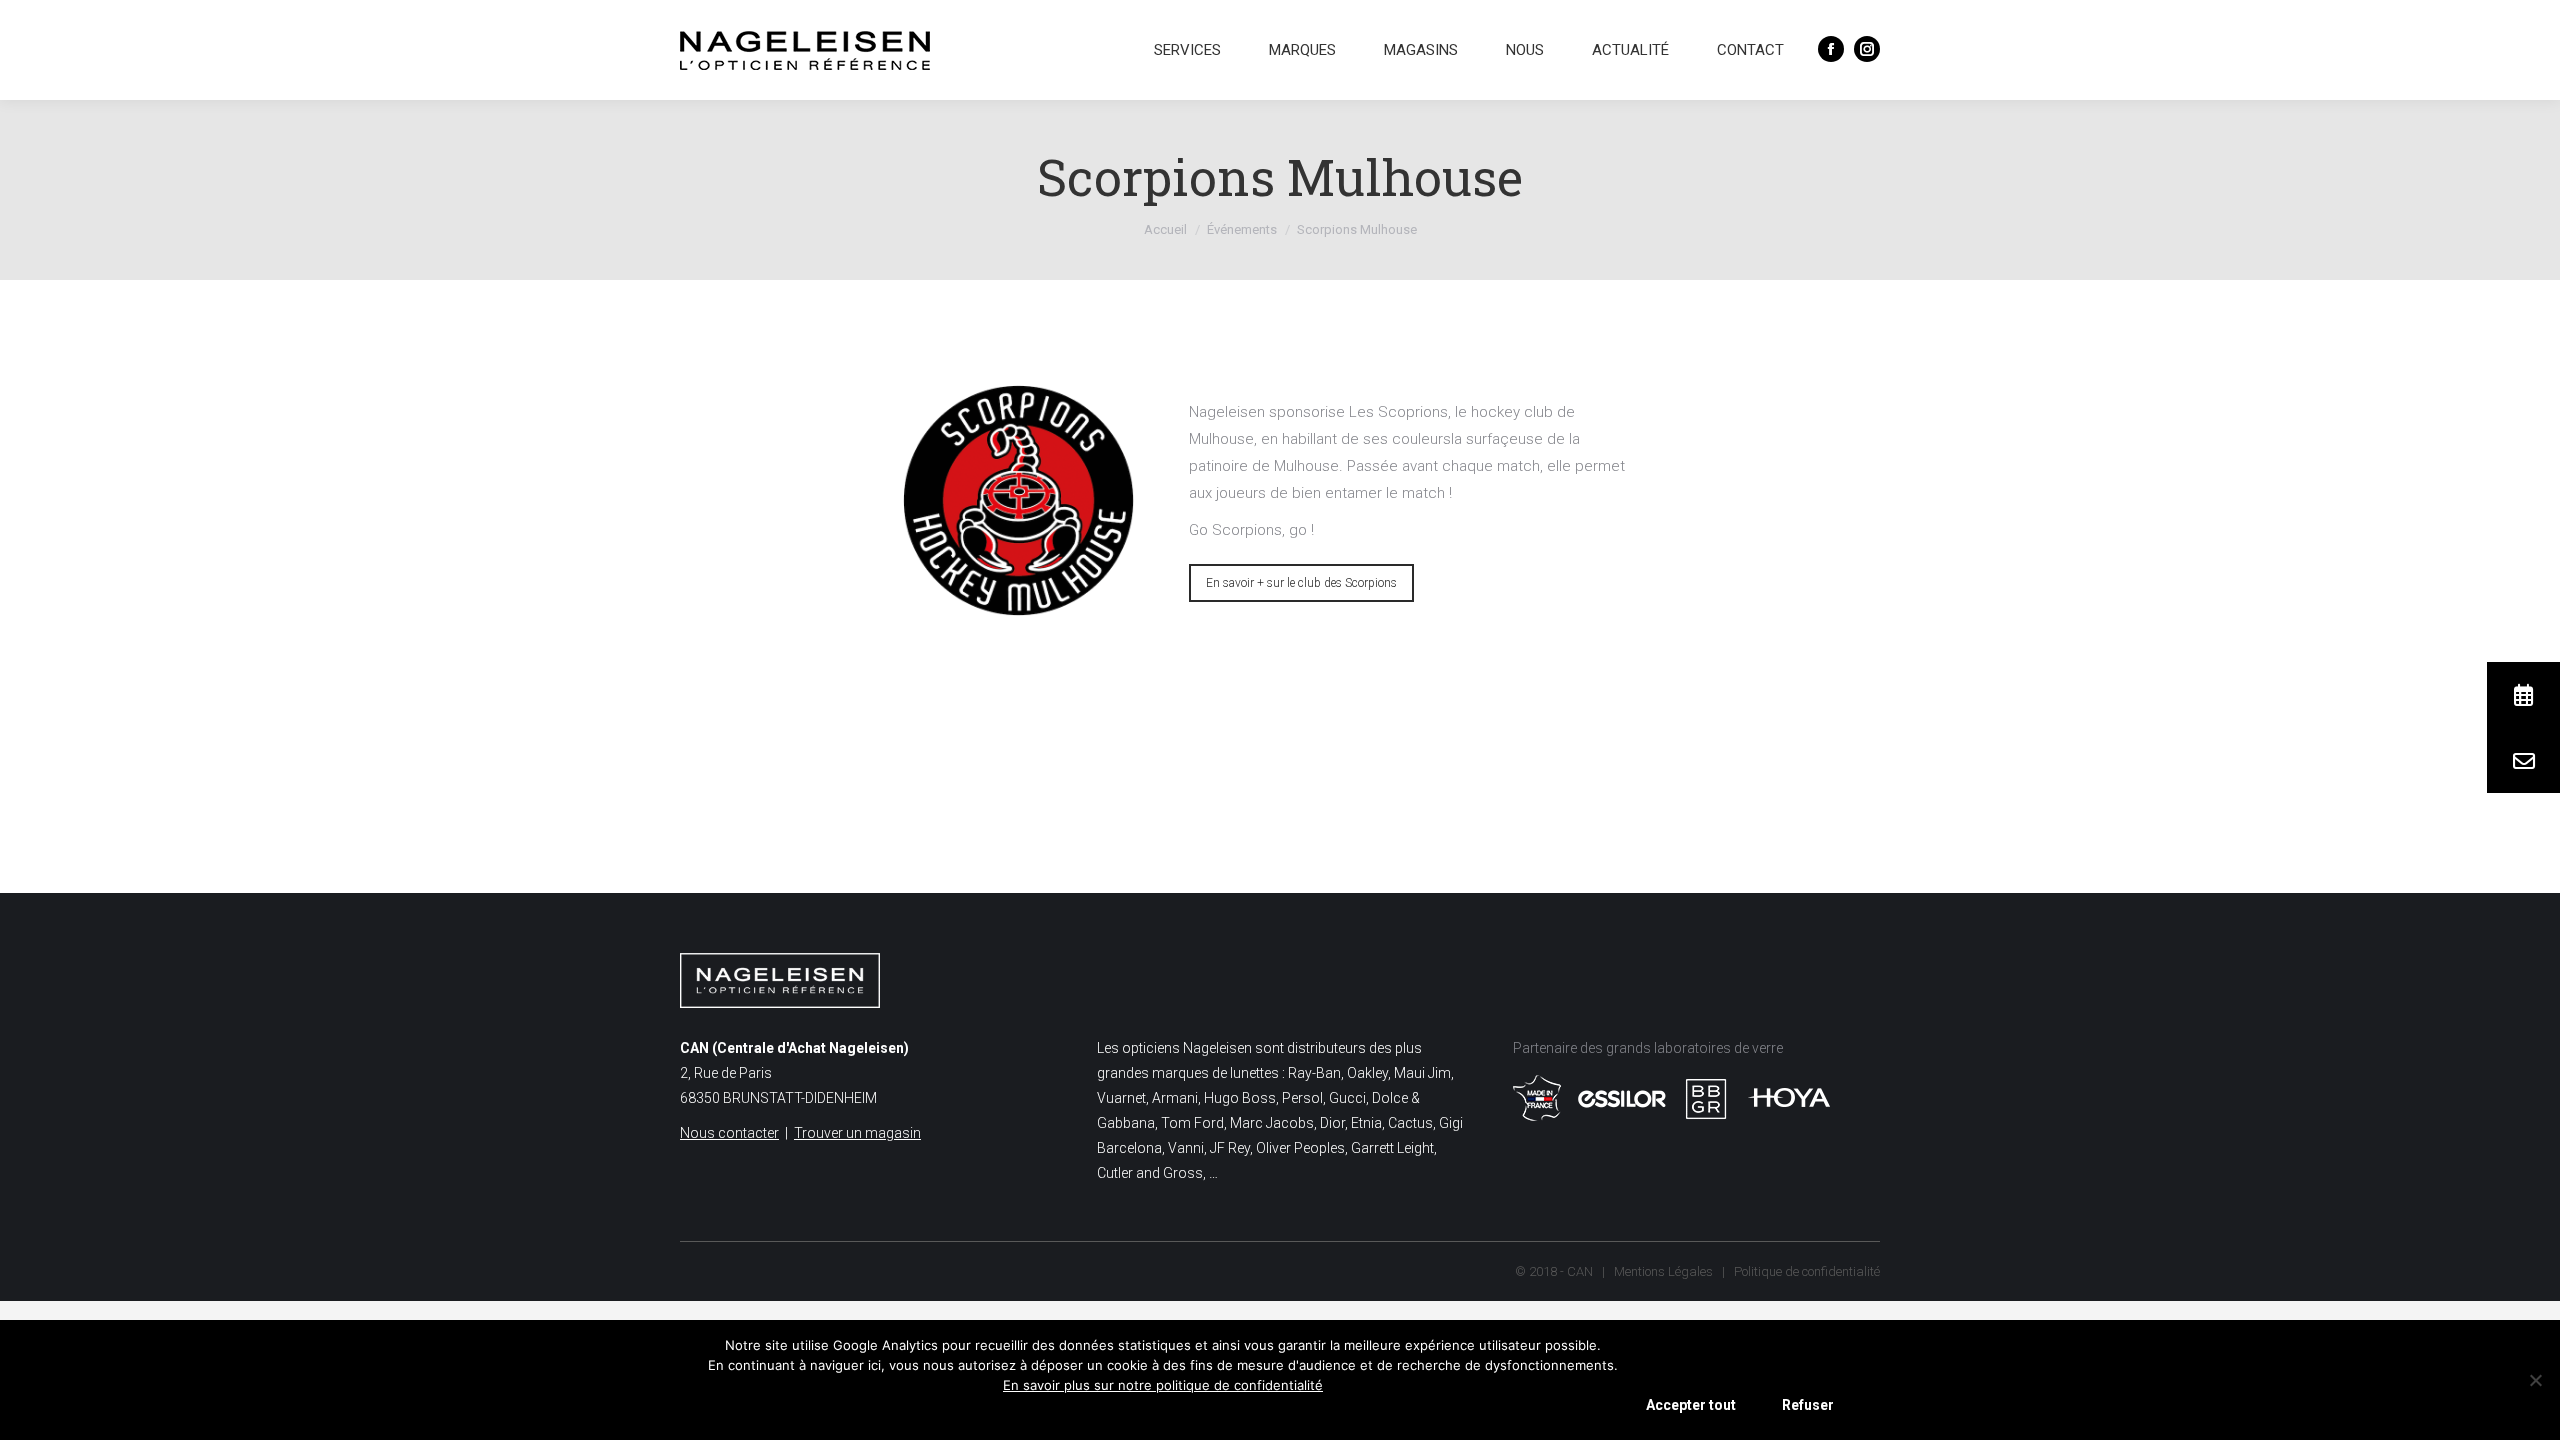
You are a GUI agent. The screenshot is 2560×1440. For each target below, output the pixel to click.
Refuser (1808, 1405)
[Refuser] (2535, 1380)
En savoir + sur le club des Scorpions (1301, 583)
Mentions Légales (1663, 1271)
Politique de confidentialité (1807, 1271)
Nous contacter (729, 1133)
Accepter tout (1691, 1405)
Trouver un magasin (857, 1133)
